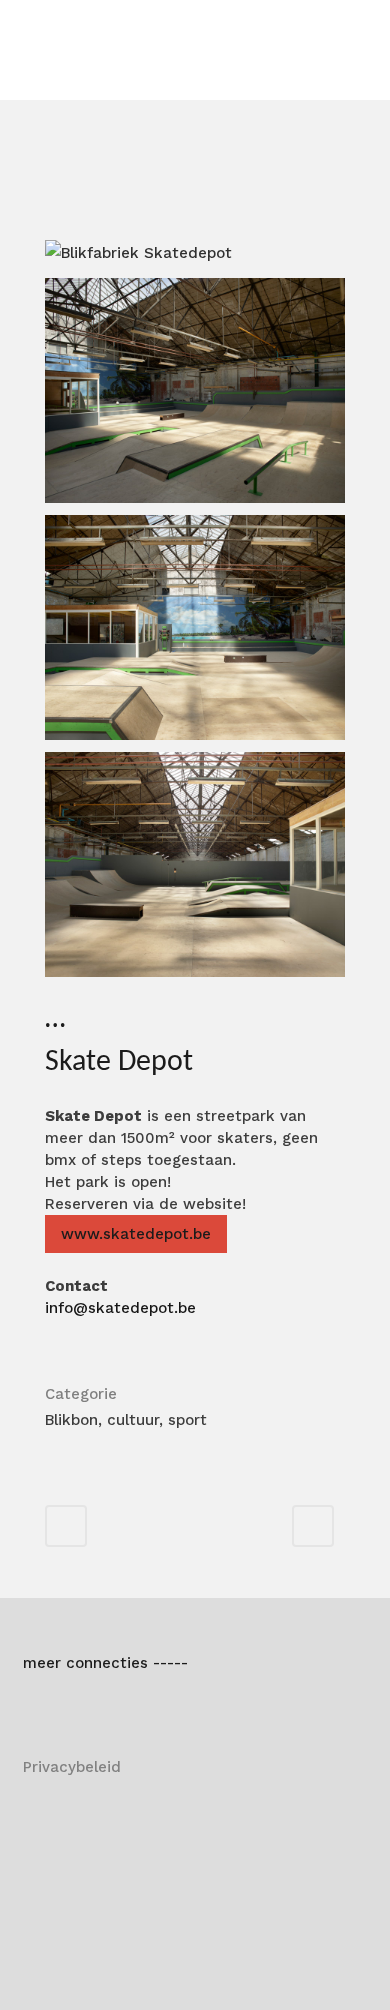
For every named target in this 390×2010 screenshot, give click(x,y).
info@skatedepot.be (120, 1308)
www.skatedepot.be (136, 1234)
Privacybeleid (72, 1767)
